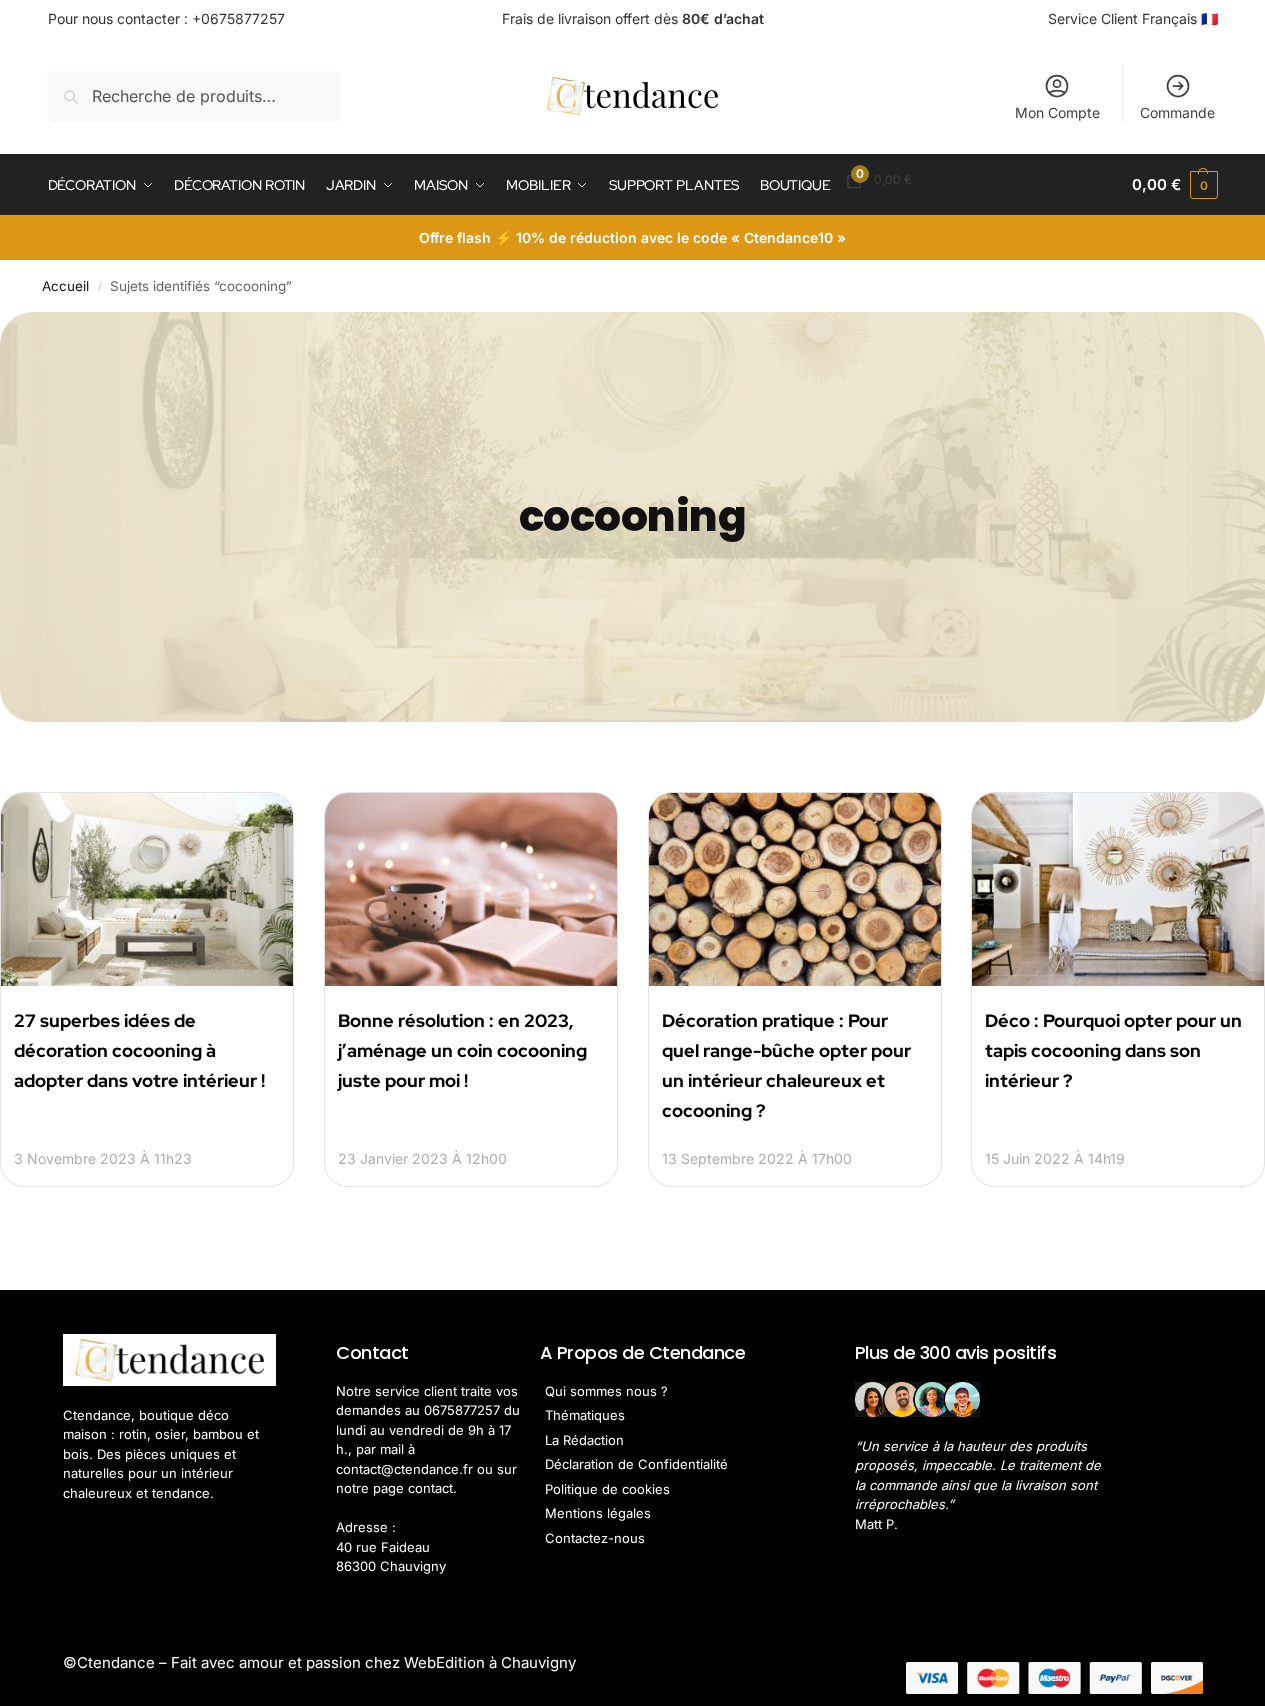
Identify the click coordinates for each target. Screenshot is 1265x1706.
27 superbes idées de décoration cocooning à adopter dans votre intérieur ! (139, 1050)
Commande (1177, 112)
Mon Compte (1057, 112)
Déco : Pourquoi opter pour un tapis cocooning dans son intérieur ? (1113, 1050)
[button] (1174, 185)
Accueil (65, 286)
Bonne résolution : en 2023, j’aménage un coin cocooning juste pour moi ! (462, 1050)
